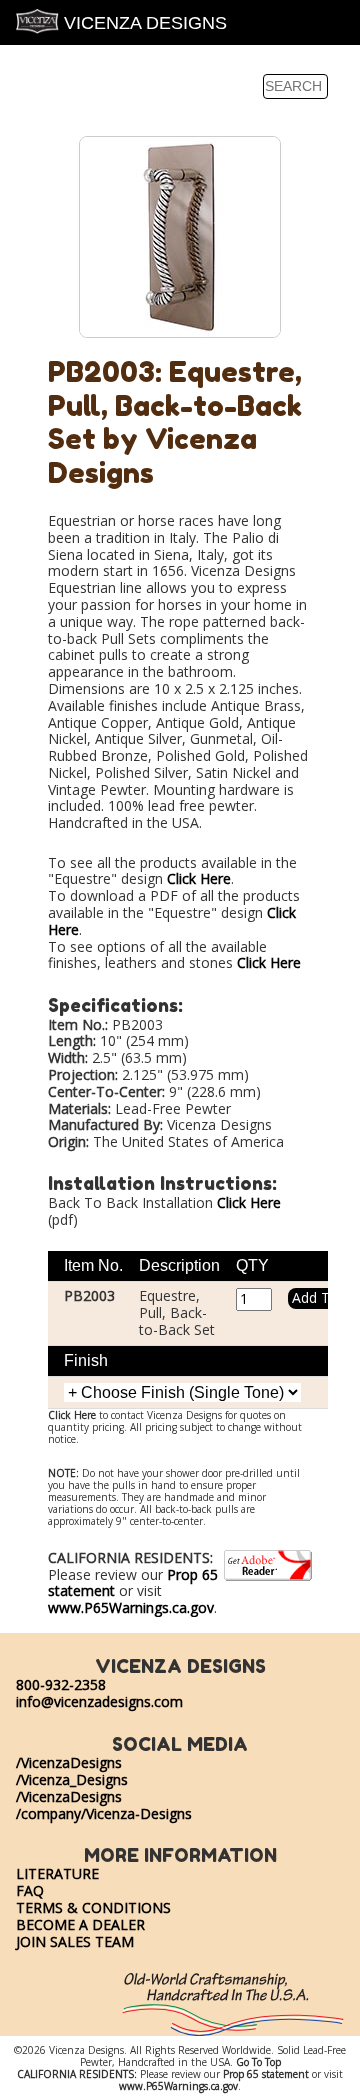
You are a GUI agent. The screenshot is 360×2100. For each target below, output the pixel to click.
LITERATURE (57, 1873)
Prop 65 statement (266, 2074)
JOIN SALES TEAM (75, 1941)
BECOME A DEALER (80, 1924)
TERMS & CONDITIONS (93, 1907)
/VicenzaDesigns (69, 1762)
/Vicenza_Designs (72, 1779)
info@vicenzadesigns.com (99, 1701)
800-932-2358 (61, 1684)
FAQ (30, 1890)
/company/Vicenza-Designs (104, 1813)
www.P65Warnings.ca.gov (131, 1607)
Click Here (199, 878)
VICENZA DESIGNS (143, 23)
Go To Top (258, 2062)
